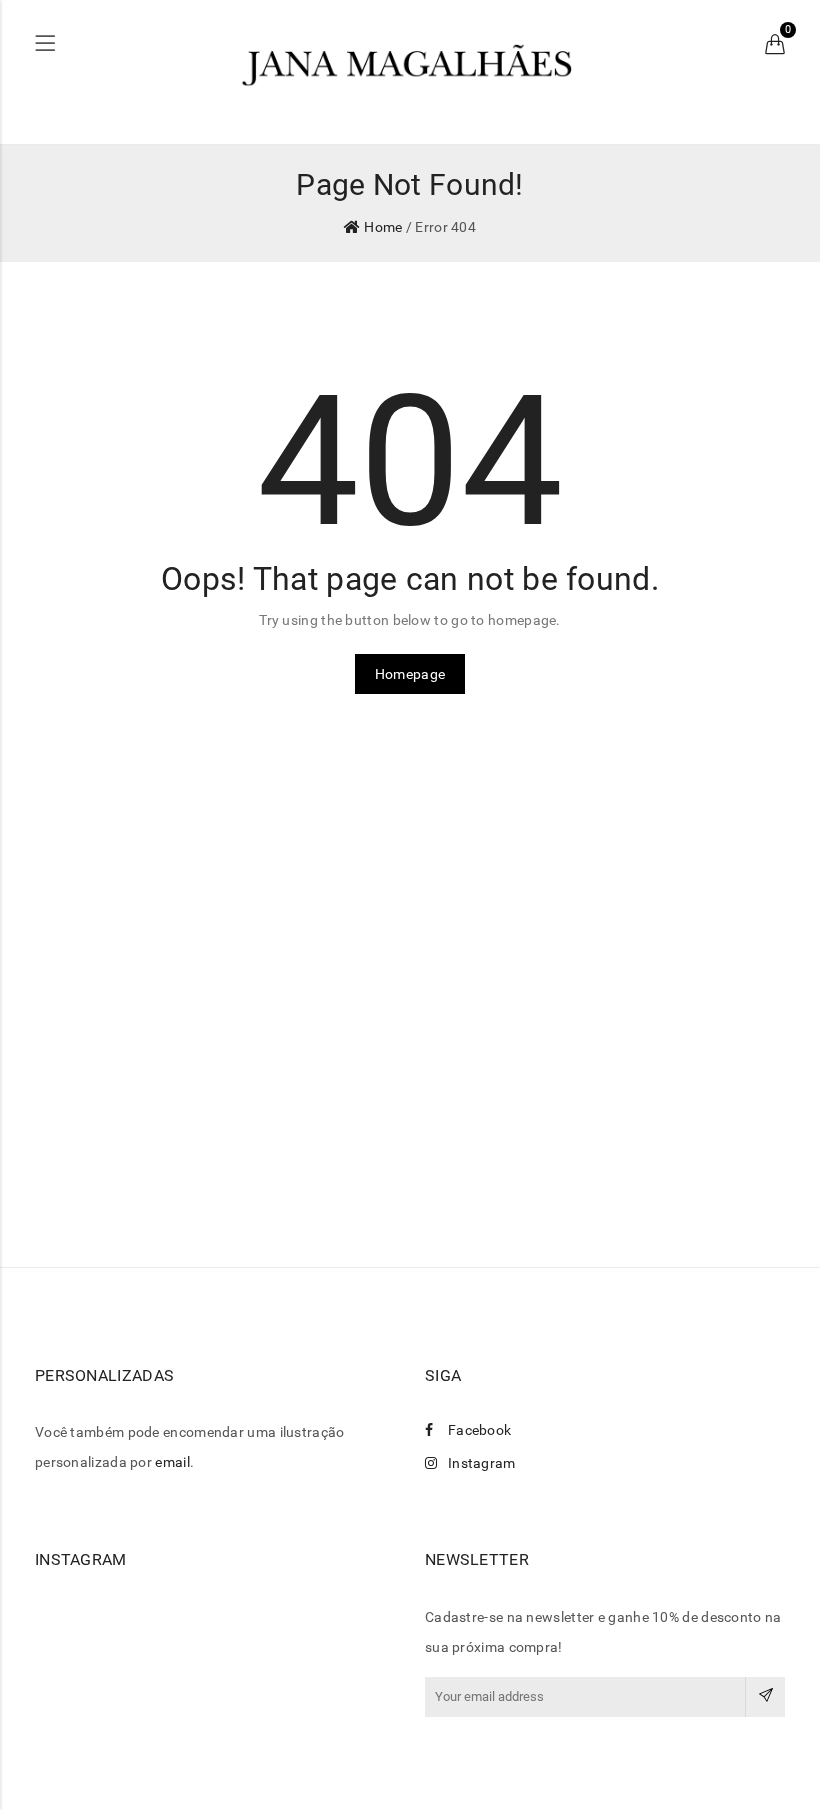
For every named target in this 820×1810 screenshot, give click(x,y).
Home (383, 227)
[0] (775, 45)
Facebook (479, 1430)
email (172, 1462)
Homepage (410, 674)
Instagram (482, 1463)
